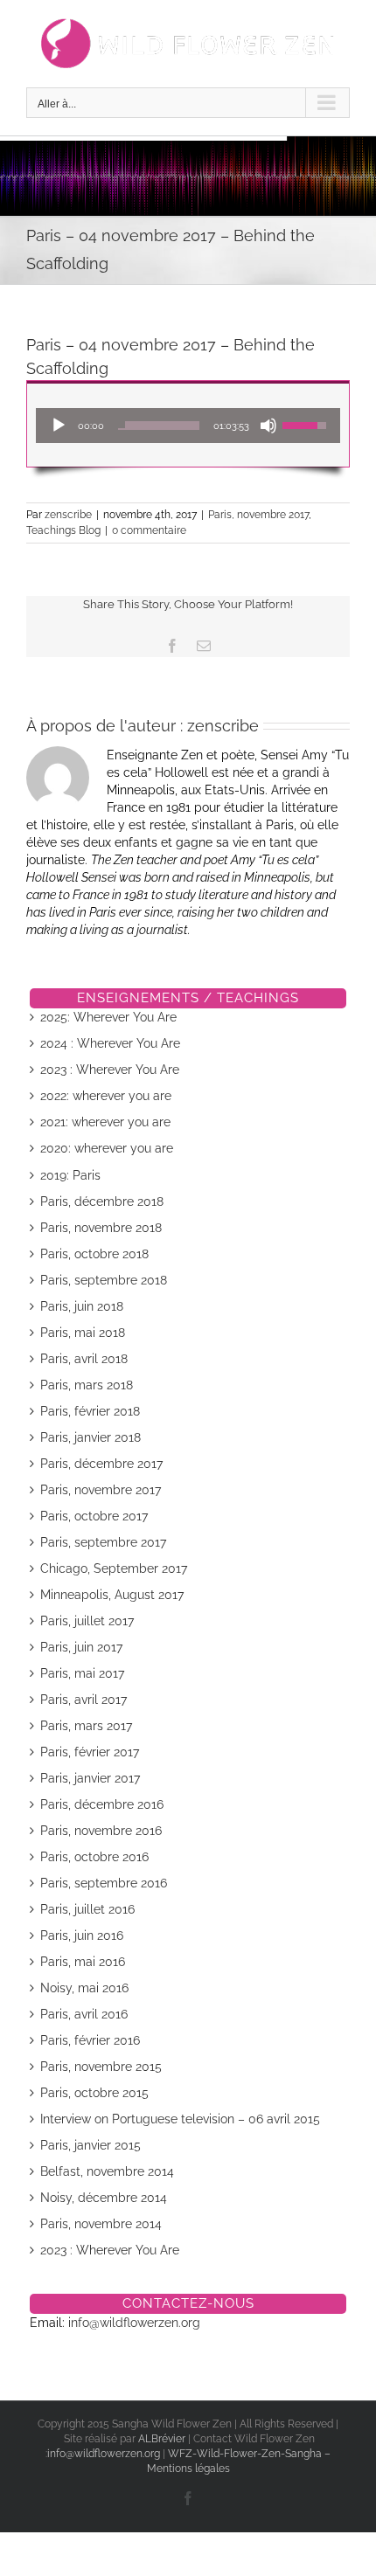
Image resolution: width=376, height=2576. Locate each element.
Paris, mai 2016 (83, 1962)
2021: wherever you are (105, 1122)
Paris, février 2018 (90, 1411)
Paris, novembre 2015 (101, 2067)
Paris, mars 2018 (87, 1385)
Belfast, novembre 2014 (107, 2171)
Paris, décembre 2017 (101, 1464)
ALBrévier (163, 2439)
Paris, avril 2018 (84, 1359)
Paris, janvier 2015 (91, 2145)
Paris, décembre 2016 (102, 1804)
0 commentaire (149, 530)
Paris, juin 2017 (81, 1647)
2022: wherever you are (106, 1096)
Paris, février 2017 (90, 1752)
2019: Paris (70, 1175)
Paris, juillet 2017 (87, 1621)
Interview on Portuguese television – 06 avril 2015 (180, 2119)
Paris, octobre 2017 (94, 1516)
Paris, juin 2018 (82, 1306)
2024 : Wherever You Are (110, 1043)
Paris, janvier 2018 (91, 1437)
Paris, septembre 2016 (104, 1883)
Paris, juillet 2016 (87, 1909)
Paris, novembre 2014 (101, 2224)
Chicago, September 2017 (114, 1568)
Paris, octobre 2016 (94, 1857)
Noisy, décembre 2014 (104, 2198)
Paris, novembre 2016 (101, 1831)
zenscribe (68, 515)
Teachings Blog (63, 530)
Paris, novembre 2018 (101, 1228)
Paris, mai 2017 (82, 1673)
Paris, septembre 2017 (103, 1542)
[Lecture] (59, 426)
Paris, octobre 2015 (94, 2093)
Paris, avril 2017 (84, 1700)
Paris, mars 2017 (86, 1726)
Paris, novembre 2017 (258, 515)
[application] (188, 426)
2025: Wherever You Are (108, 1017)
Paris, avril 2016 (84, 2014)
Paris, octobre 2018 (94, 1254)
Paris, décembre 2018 (102, 1201)
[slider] (159, 426)
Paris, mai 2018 (83, 1333)
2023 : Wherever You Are (110, 1070)
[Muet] (268, 426)
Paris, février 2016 (90, 2040)
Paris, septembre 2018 (104, 1280)
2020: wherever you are (107, 1148)
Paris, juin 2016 (82, 1935)
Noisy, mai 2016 (84, 1988)
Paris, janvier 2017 (90, 1778)
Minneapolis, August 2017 (112, 1595)
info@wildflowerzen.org (134, 2323)
